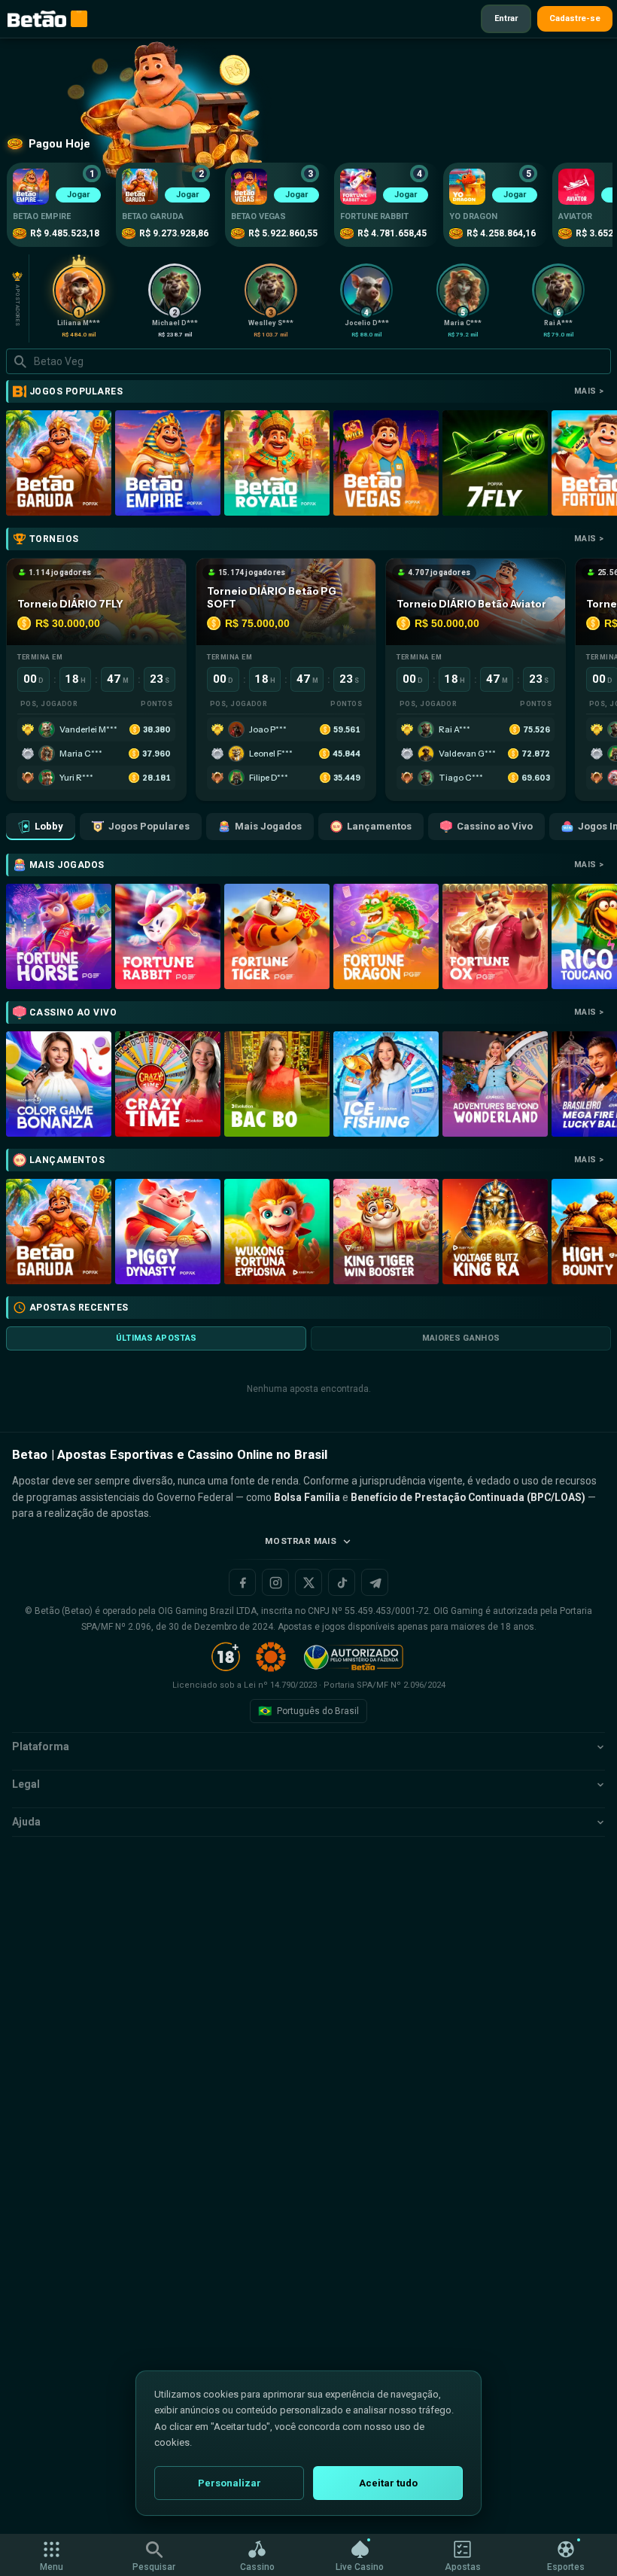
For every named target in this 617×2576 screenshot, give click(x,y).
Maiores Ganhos (461, 1338)
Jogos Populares (149, 826)
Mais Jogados (268, 826)
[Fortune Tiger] (277, 936)
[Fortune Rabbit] (168, 936)
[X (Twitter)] (308, 1582)
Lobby (49, 826)
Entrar (506, 18)
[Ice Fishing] (386, 1084)
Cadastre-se (575, 18)
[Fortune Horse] (59, 936)
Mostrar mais (301, 1541)
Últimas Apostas (157, 1338)
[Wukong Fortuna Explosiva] (277, 1232)
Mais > (589, 391)
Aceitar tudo (388, 2483)
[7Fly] (495, 463)
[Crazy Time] (168, 1084)
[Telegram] (375, 1582)
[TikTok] (342, 1582)
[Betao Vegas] (386, 463)
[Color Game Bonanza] (59, 1084)
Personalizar (229, 2483)
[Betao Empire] (168, 463)
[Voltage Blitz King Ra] (495, 1232)
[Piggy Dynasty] (168, 1232)
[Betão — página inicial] (37, 19)
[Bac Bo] (277, 1084)
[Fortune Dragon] (386, 936)
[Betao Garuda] (59, 463)
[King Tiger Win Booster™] (386, 1232)
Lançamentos (379, 826)
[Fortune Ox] (495, 936)
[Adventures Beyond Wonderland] (495, 1084)
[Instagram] (275, 1582)
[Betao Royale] (277, 463)
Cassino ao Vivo (495, 826)
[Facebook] (242, 1582)
